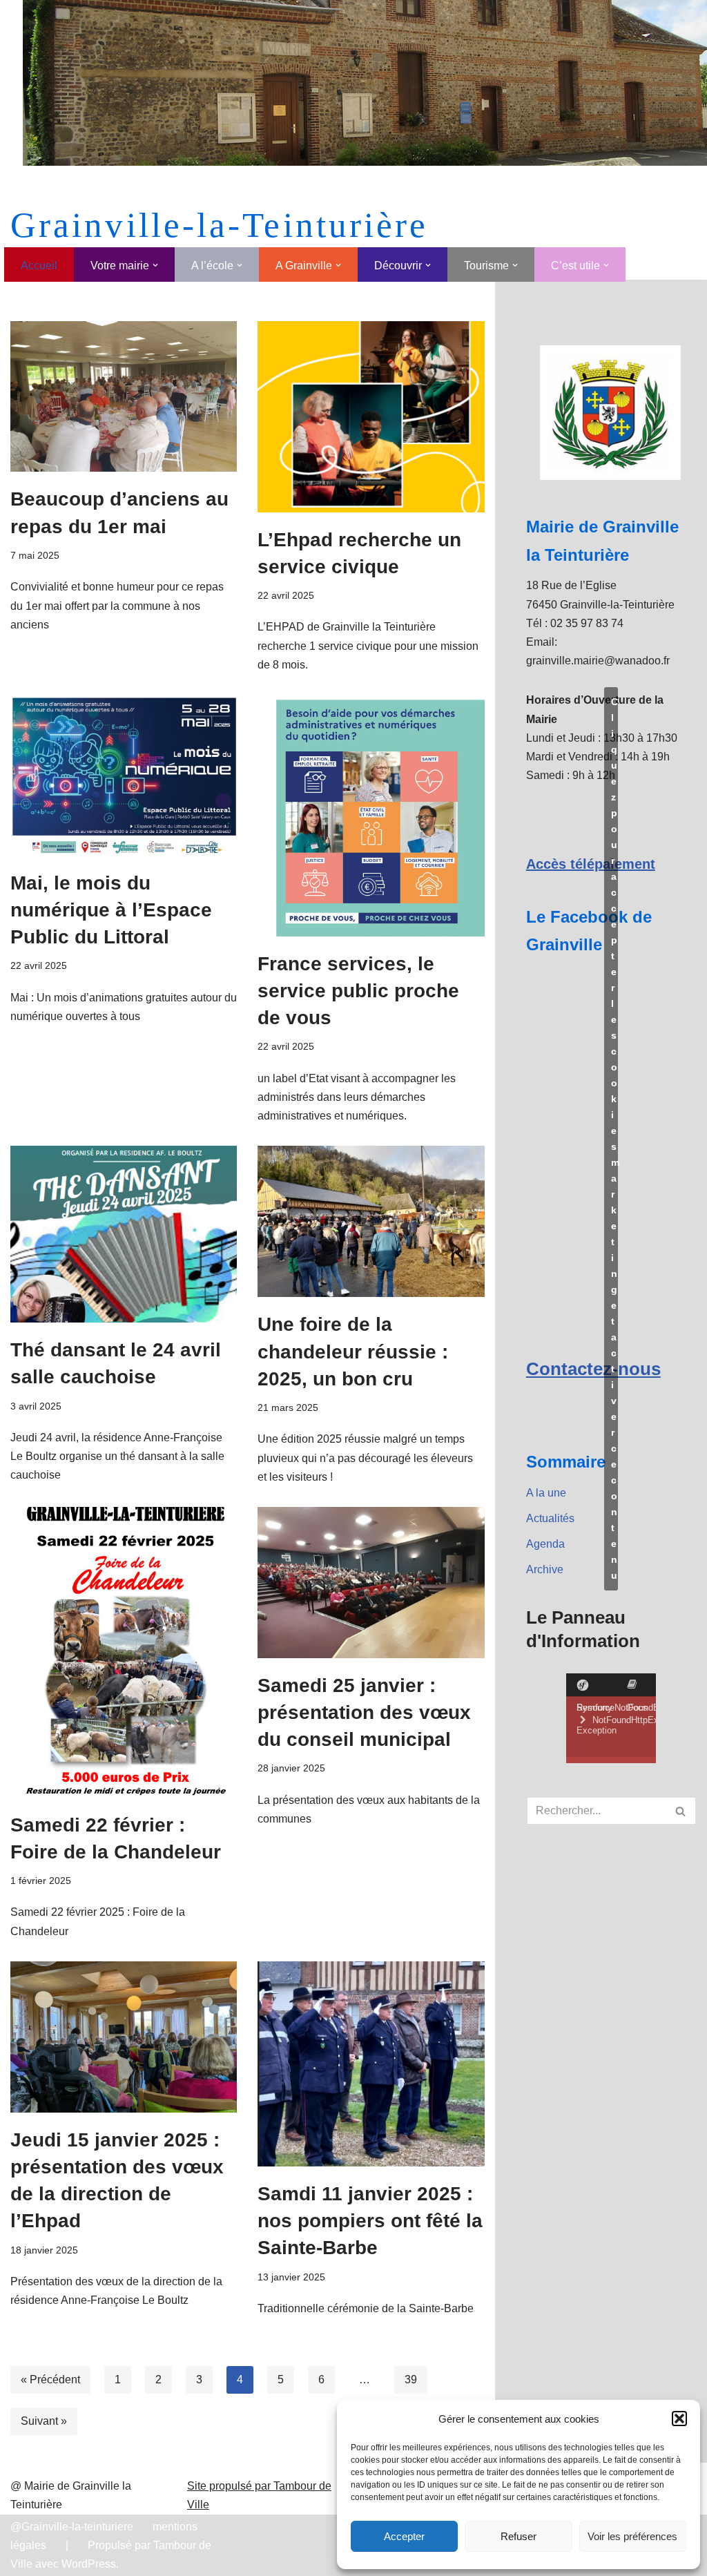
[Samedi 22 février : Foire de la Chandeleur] (124, 1652)
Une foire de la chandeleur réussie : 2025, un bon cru (353, 1351)
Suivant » (44, 2421)
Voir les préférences (632, 2536)
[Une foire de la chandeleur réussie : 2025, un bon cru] (371, 1221)
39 (411, 2380)
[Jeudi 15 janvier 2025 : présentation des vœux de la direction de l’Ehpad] (124, 2037)
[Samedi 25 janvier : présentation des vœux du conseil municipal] (371, 1583)
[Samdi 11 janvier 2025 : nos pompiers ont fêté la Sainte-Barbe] (371, 2064)
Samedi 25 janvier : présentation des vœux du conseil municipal (364, 1712)
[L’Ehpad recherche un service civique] (371, 417)
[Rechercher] (681, 1811)
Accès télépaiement (591, 864)
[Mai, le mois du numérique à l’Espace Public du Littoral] (124, 775)
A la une (546, 1493)
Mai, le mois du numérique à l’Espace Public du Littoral (111, 910)
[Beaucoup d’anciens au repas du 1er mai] (124, 397)
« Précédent (50, 2380)
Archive (545, 1569)
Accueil (39, 266)
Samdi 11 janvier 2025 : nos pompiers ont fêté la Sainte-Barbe (370, 2221)
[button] (679, 2419)
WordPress (89, 2564)
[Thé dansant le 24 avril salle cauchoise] (124, 1234)
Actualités (550, 1518)
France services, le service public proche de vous (358, 991)
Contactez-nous (593, 1369)
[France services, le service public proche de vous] (371, 816)
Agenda (545, 1544)
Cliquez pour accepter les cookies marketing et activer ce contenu (614, 1138)
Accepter (404, 2536)
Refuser (519, 2536)
